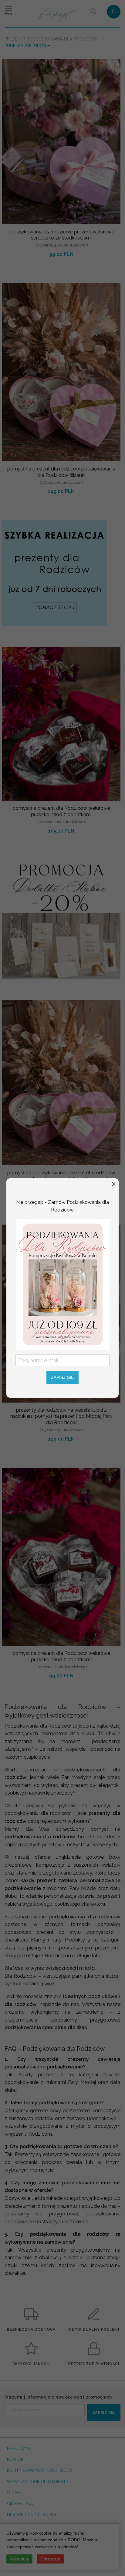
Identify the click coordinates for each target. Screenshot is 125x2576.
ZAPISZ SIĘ (62, 1377)
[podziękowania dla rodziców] (63, 1284)
